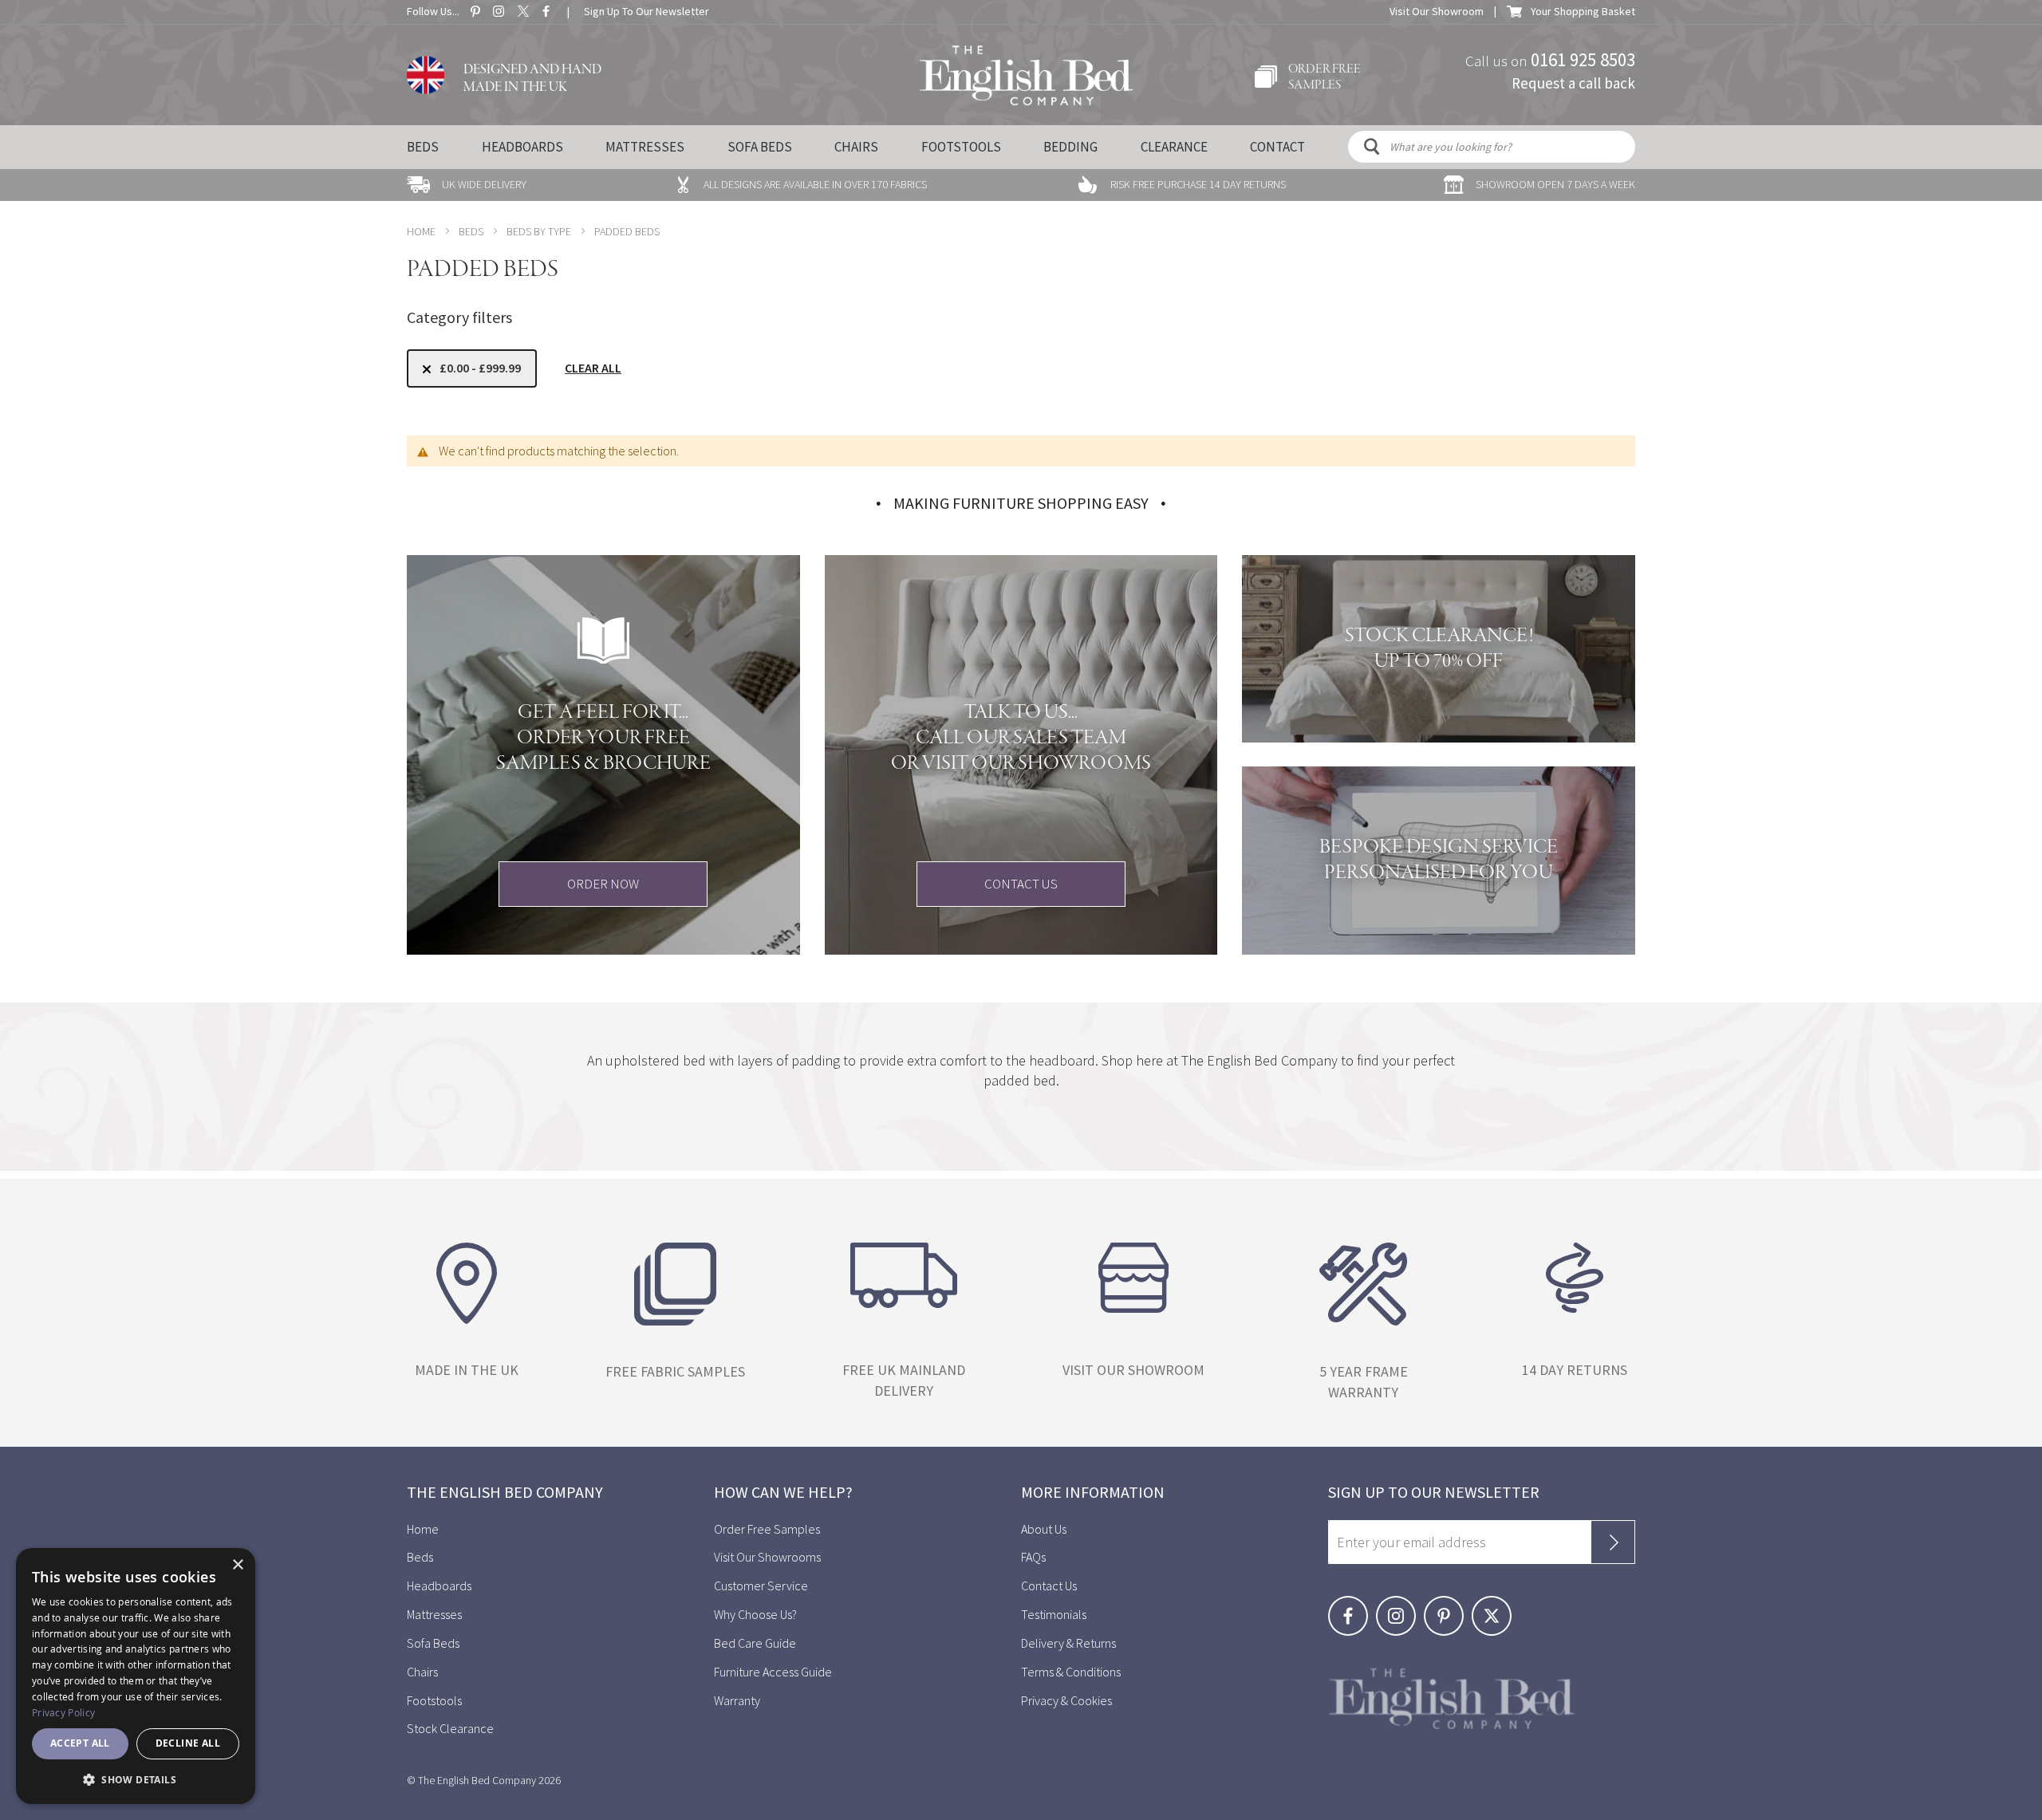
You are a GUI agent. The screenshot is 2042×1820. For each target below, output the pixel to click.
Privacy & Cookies (1066, 1700)
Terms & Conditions (1071, 1672)
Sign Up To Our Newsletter (647, 11)
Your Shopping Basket (1583, 11)
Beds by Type (539, 231)
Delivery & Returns (1068, 1643)
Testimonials (1054, 1614)
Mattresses (645, 147)
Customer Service (761, 1586)
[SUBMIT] (1613, 1542)
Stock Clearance (450, 1728)
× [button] (237, 1565)
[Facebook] (1352, 1605)
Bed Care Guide (755, 1643)
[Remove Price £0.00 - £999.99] (427, 369)
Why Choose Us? (755, 1614)
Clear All (593, 368)
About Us (1044, 1529)
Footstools (961, 147)
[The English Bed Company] (1026, 76)
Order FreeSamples (1325, 77)
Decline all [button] (188, 1743)
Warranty (738, 1700)
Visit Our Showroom (1437, 11)
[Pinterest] (1448, 1605)
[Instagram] (1400, 1605)
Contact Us (1049, 1586)
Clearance (1174, 147)
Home (421, 231)
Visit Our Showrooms (767, 1557)
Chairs (856, 147)
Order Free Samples (767, 1529)
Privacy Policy (63, 1712)
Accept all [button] (80, 1743)
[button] (136, 1779)
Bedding (1070, 147)
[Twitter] (1494, 1605)
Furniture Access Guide (773, 1672)
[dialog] (136, 1676)
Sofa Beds (760, 147)
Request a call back (1573, 82)
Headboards (522, 147)
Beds (423, 147)
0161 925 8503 (1583, 59)
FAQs (1033, 1557)
